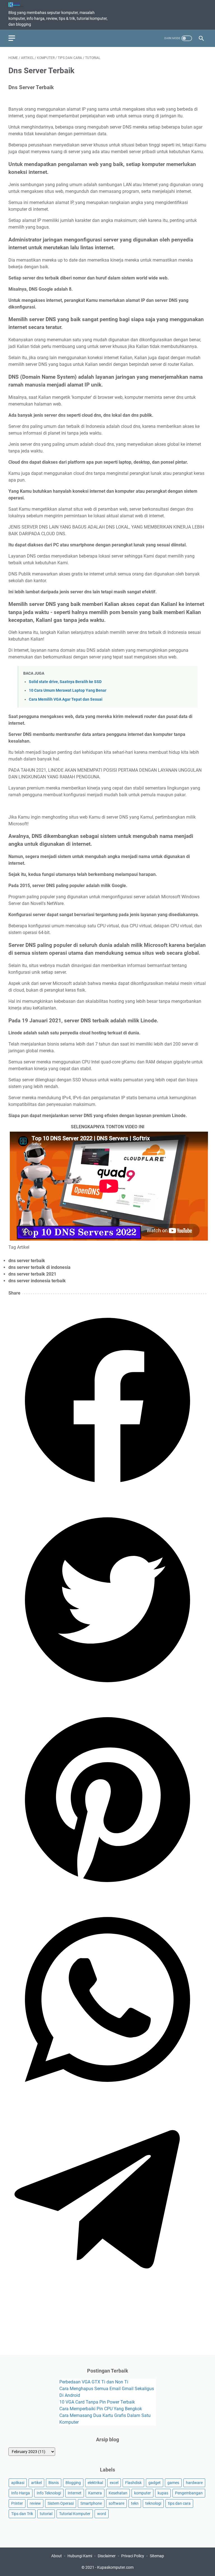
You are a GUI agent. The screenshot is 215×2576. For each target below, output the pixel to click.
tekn (135, 2503)
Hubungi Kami (80, 2556)
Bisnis (54, 2483)
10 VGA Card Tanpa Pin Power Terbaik (97, 2402)
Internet (75, 2493)
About (57, 2556)
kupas (163, 2493)
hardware (194, 2483)
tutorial (46, 2514)
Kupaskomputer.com (115, 2567)
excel (114, 2483)
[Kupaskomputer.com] (20, 5)
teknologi (153, 2503)
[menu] (15, 38)
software (116, 2503)
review (35, 2503)
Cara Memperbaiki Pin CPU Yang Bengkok (101, 2409)
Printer (17, 2503)
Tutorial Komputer (75, 2514)
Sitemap (157, 2556)
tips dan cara (179, 2503)
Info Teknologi (49, 2493)
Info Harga (21, 2493)
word (102, 2514)
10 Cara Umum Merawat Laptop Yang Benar (68, 690)
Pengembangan (189, 2493)
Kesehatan (118, 2493)
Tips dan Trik (22, 2514)
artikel (36, 2483)
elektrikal (95, 2483)
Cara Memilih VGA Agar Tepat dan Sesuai (66, 699)
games (173, 2483)
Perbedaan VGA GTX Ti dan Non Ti (94, 2382)
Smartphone (91, 2503)
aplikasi (18, 2483)
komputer (142, 2493)
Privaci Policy (133, 2556)
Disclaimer (107, 2556)
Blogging (73, 2483)
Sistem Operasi (61, 2503)
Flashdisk (133, 2483)
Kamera (95, 2493)
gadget (155, 2483)
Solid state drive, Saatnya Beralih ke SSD (65, 682)
